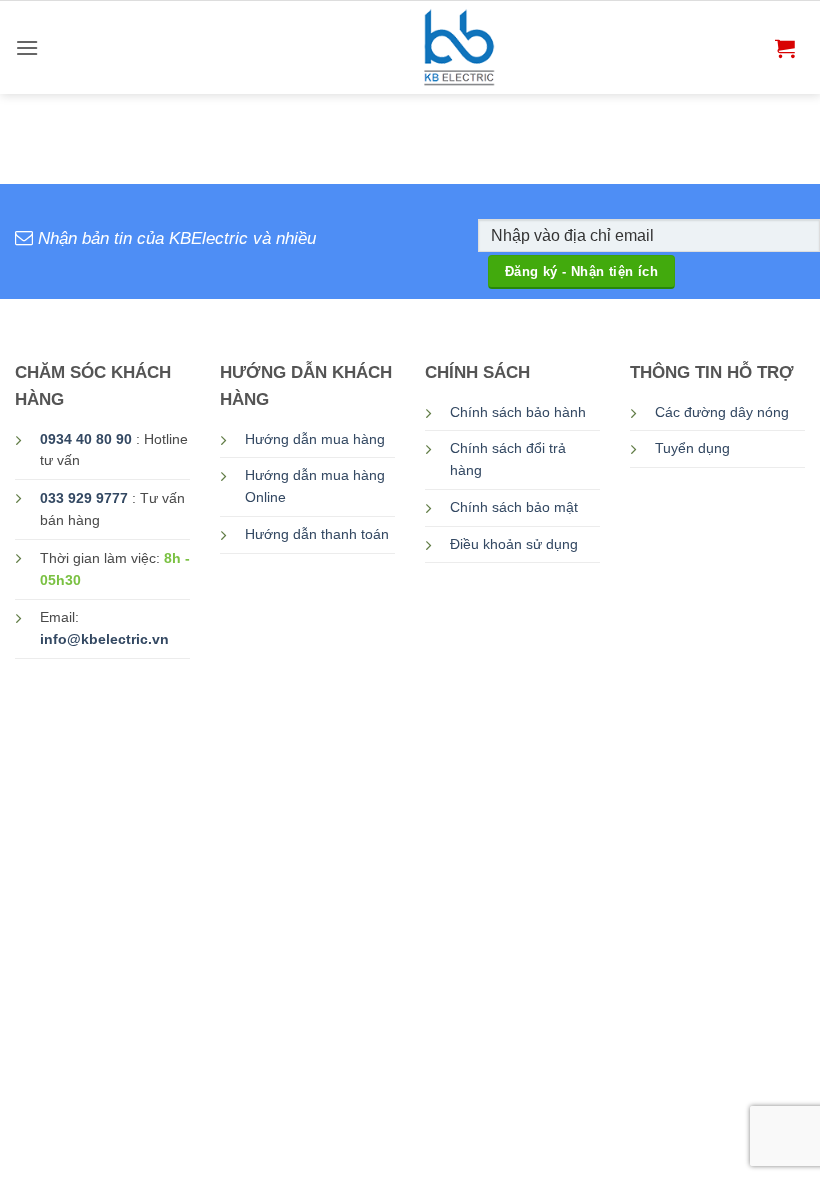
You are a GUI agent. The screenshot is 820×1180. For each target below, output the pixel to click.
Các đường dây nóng (722, 412)
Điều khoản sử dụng (514, 544)
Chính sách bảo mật (514, 507)
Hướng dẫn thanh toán (317, 534)
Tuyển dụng (692, 448)
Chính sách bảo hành (518, 412)
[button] (27, 47)
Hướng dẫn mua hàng (315, 439)
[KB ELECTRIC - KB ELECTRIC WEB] (460, 48)
